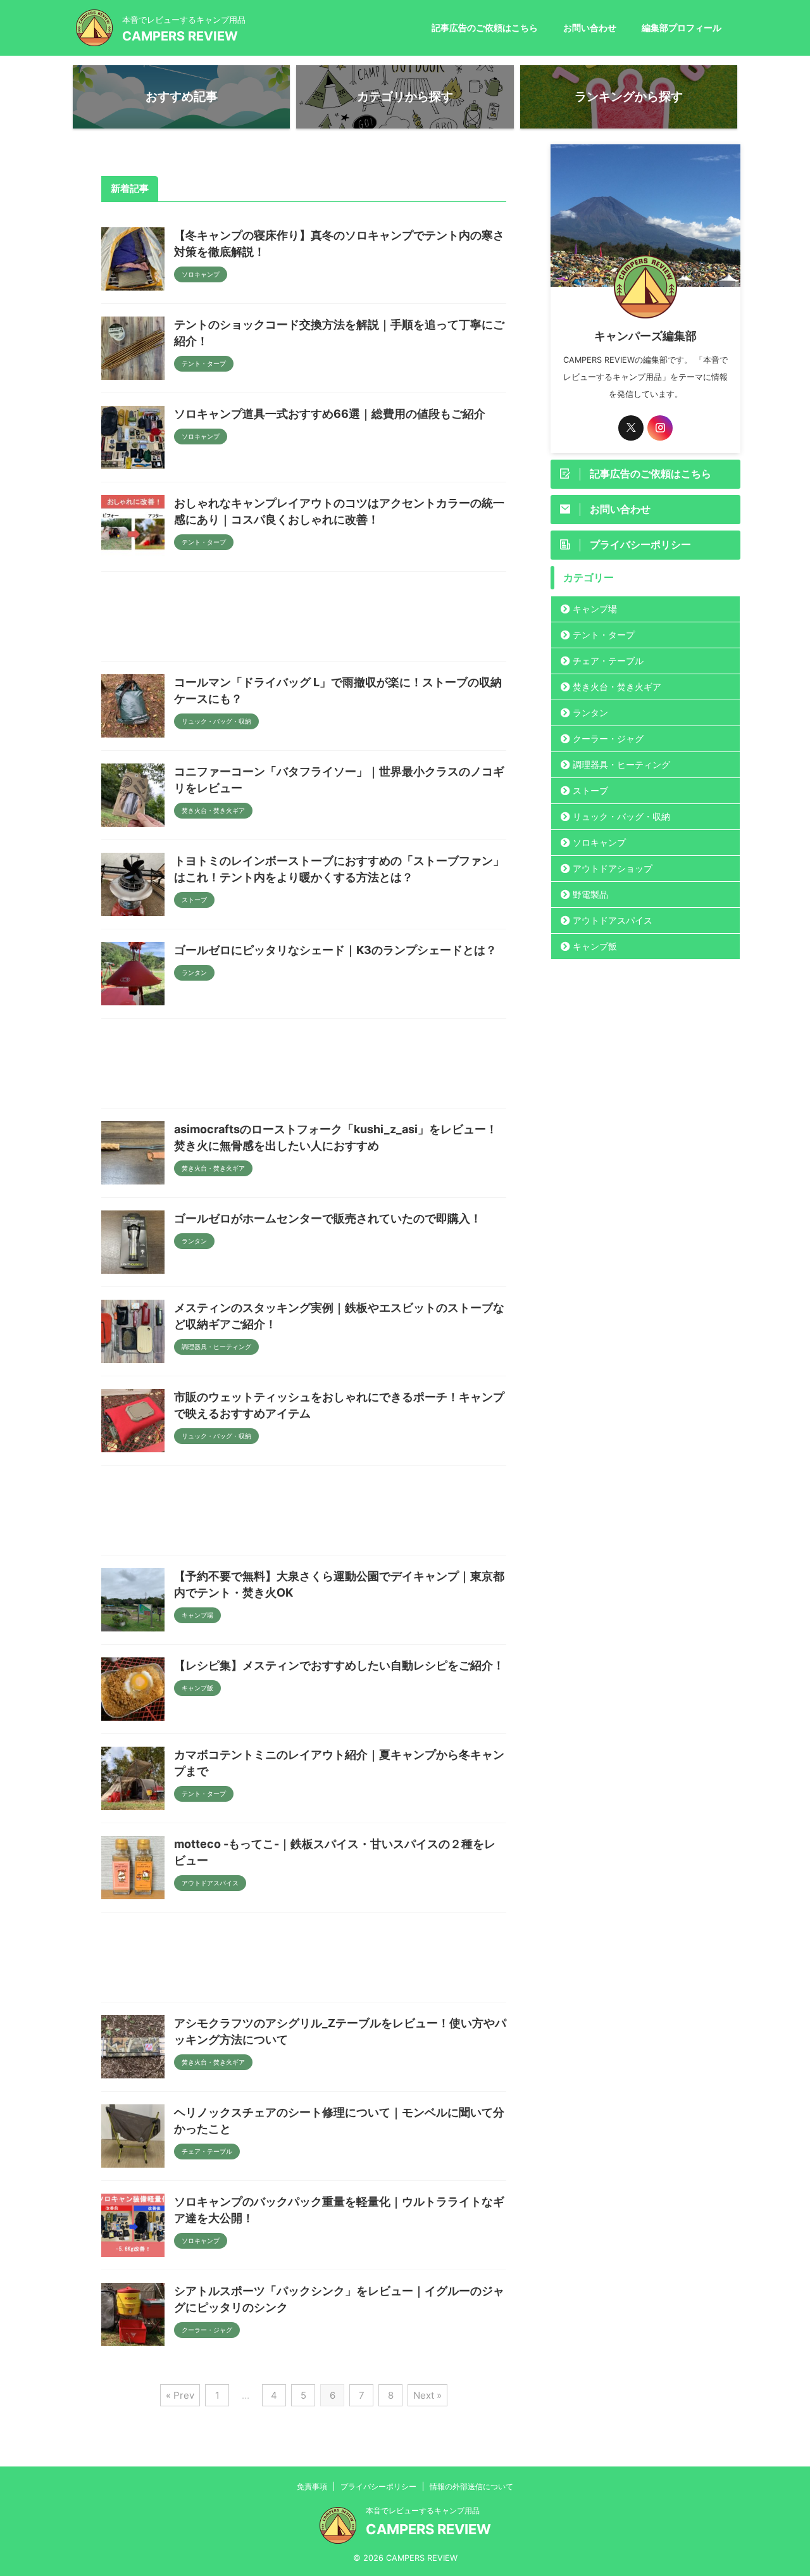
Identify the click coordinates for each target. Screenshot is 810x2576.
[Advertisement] (304, 619)
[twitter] (631, 428)
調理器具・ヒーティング (621, 764)
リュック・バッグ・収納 (621, 816)
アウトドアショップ (613, 868)
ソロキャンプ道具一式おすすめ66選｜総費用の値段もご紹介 (330, 414)
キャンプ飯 (595, 946)
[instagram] (660, 428)
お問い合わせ (590, 28)
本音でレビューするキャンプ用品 (423, 2510)
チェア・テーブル (608, 661)
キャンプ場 (595, 609)
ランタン (590, 713)
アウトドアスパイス (613, 920)
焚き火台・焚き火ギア (617, 687)
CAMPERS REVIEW (180, 36)
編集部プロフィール (682, 28)
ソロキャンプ (599, 842)
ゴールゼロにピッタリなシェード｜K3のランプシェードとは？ (335, 950)
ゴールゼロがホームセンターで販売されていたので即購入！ (328, 1218)
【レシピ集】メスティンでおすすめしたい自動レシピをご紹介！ (339, 1665)
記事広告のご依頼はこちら (485, 28)
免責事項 (312, 2486)
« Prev (180, 2395)
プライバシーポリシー (378, 2486)
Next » (427, 2395)
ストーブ (590, 790)
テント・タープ (604, 635)
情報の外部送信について (471, 2486)
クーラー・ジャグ (608, 738)
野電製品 (590, 894)
